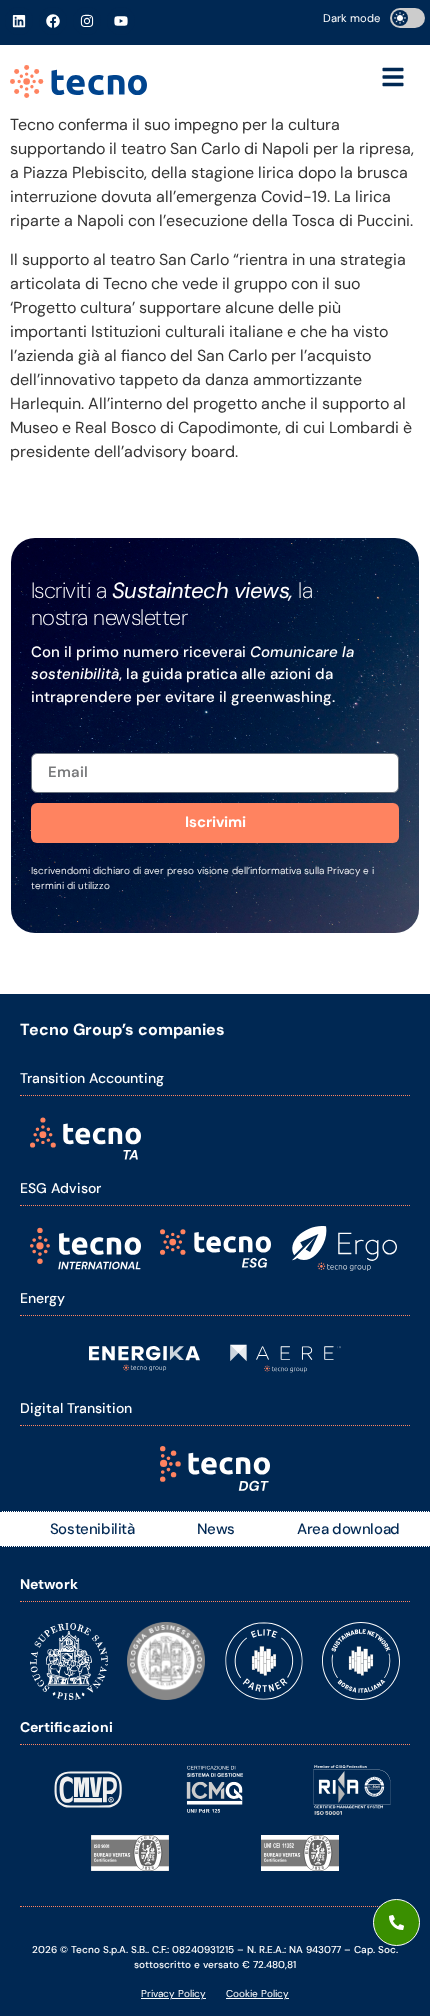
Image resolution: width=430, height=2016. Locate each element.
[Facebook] (53, 21)
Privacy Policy (173, 1993)
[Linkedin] (19, 21)
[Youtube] (121, 21)
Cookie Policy (257, 1993)
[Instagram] (87, 21)
